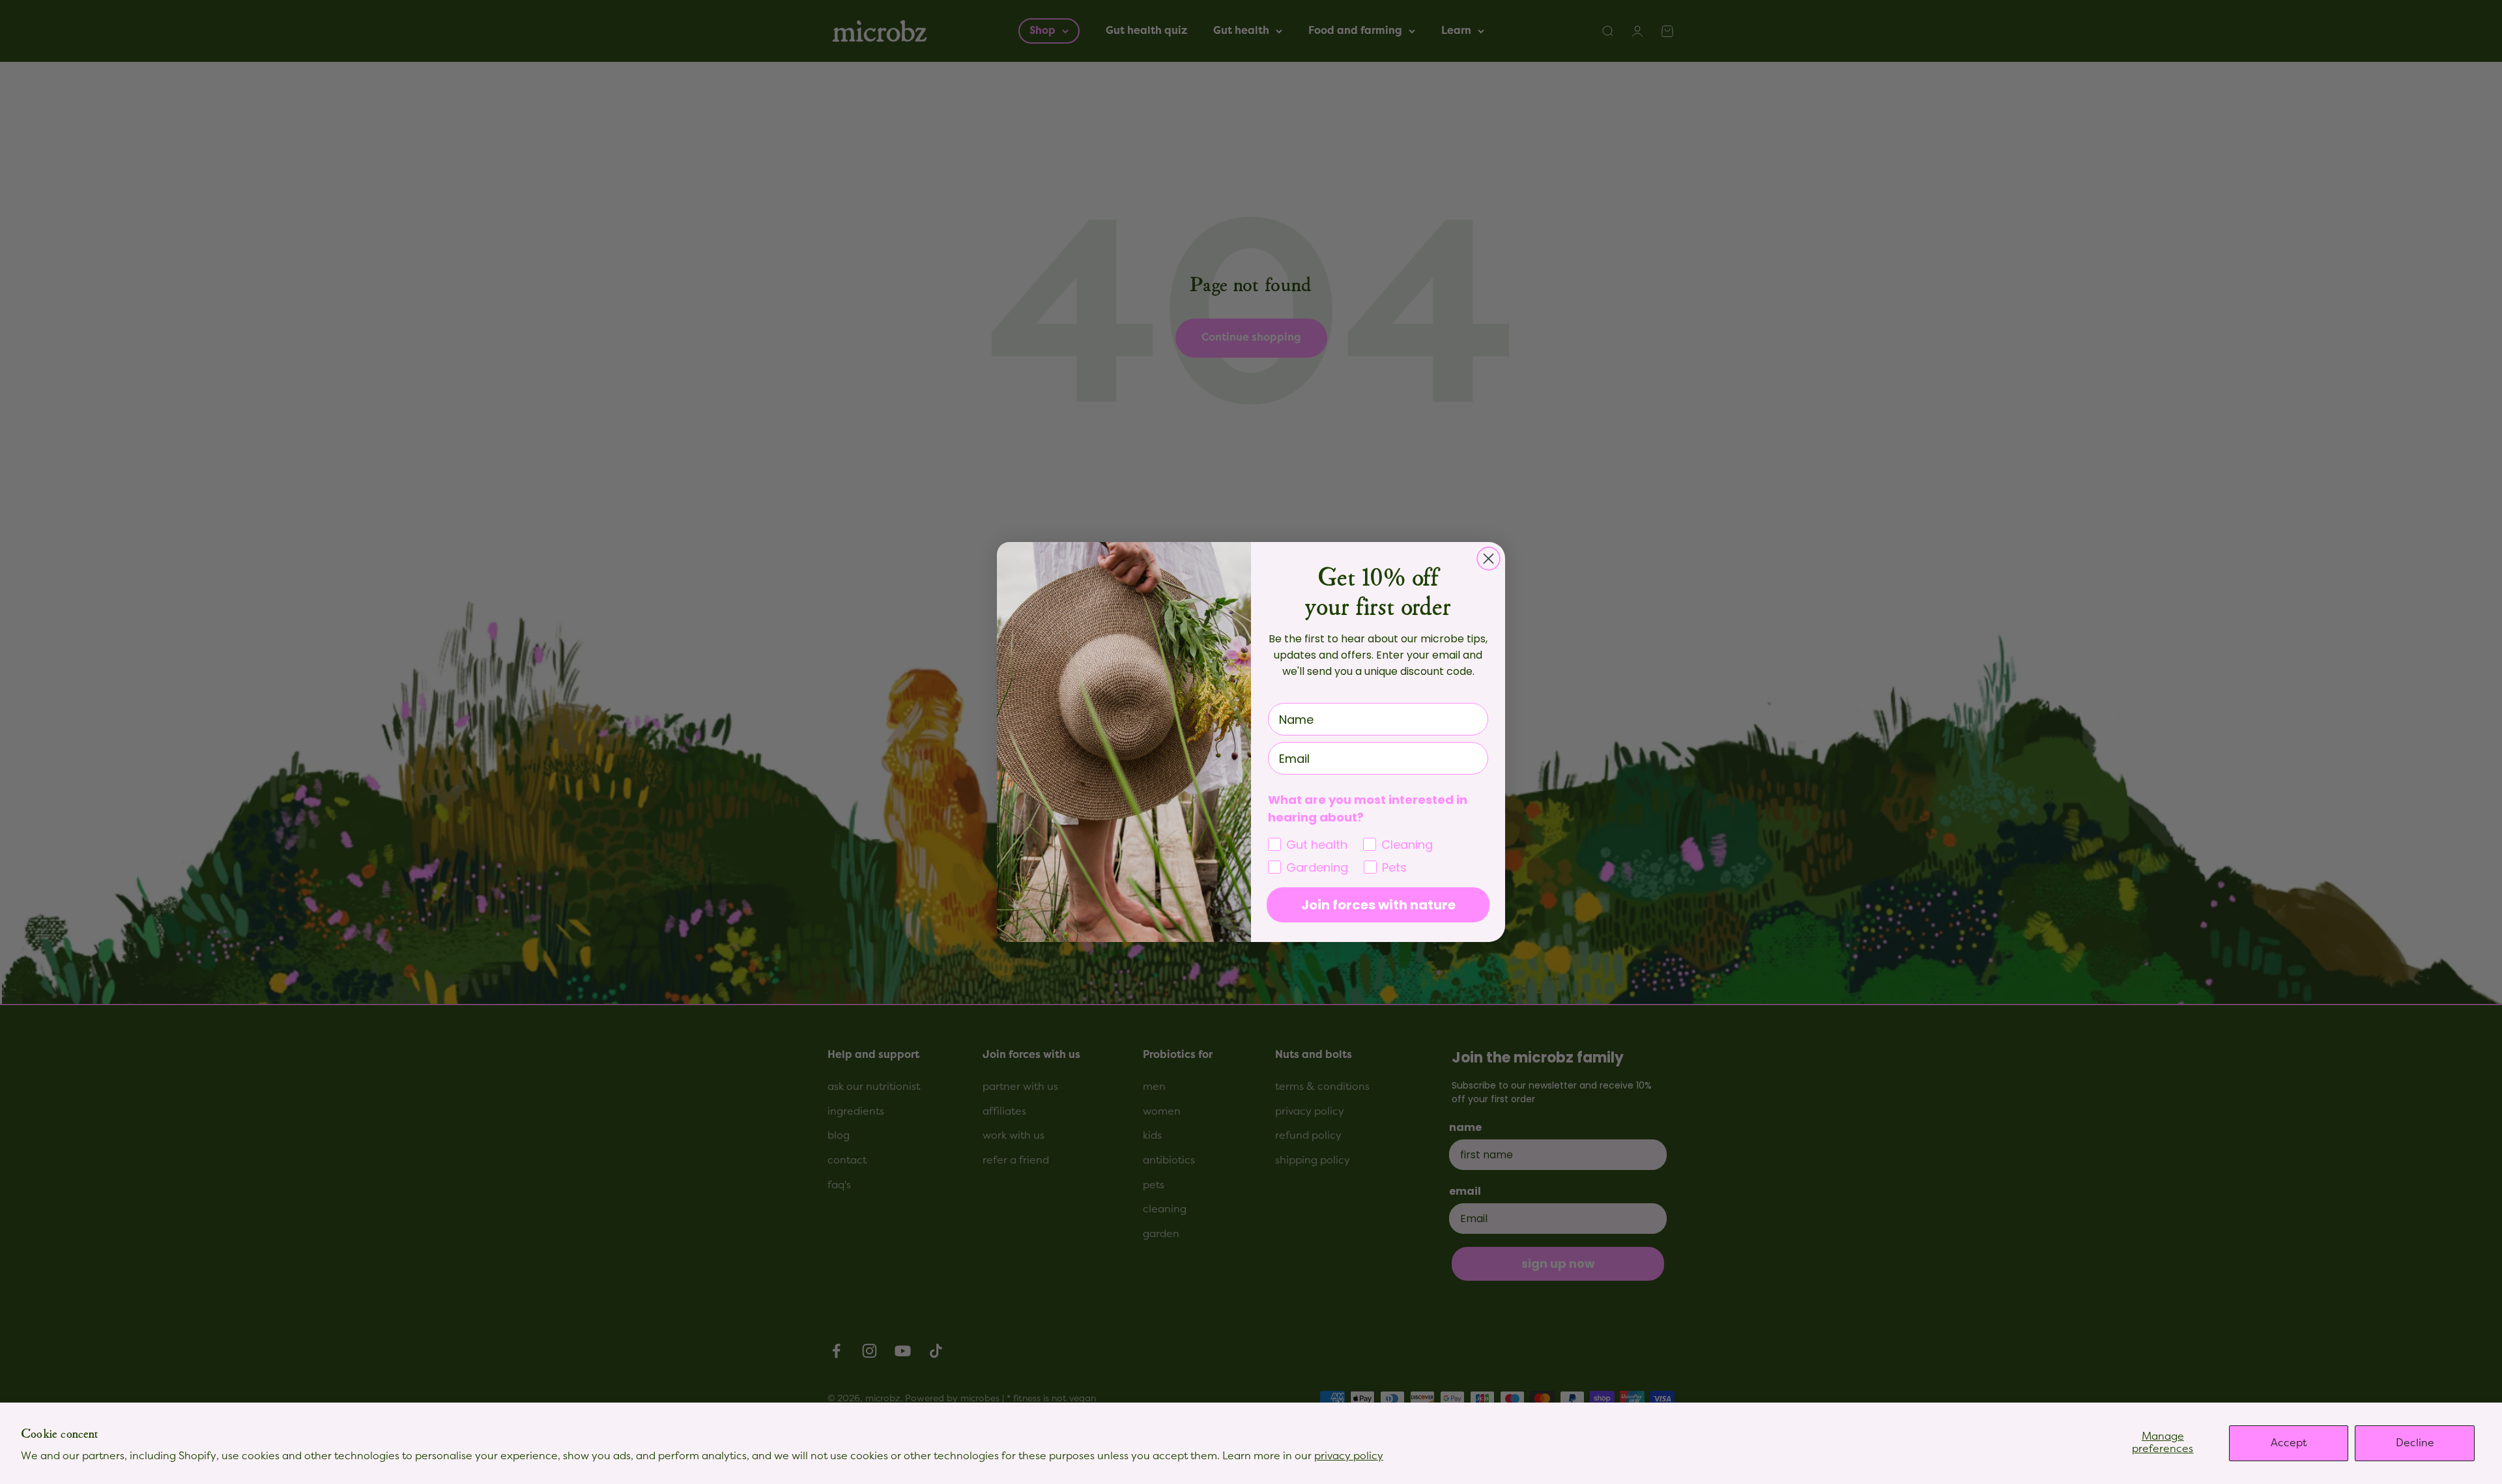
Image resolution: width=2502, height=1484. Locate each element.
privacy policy (1349, 1456)
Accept (2289, 1443)
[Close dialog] (1488, 559)
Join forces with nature (1378, 905)
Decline (2415, 1443)
